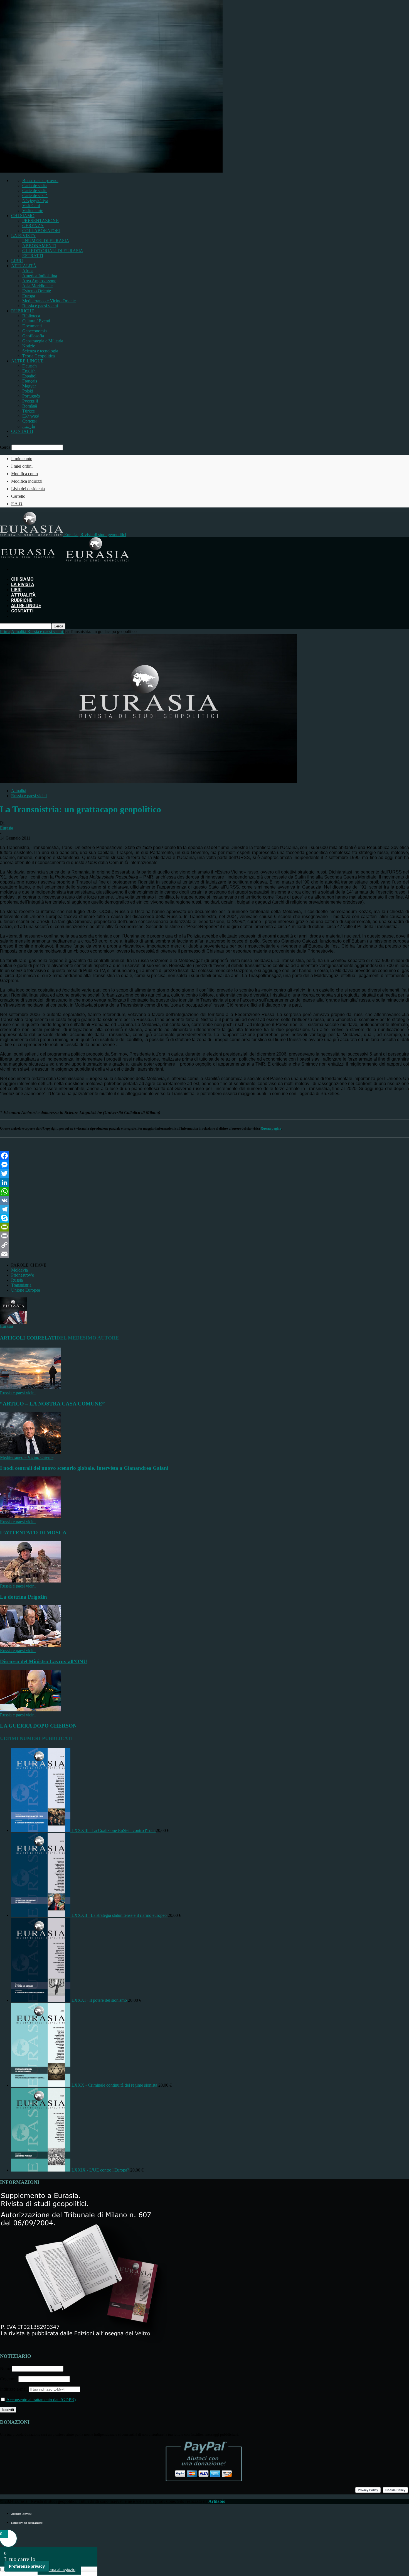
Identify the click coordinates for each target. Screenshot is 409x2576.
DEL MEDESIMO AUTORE (88, 1338)
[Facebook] (204, 1156)
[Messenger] (204, 1165)
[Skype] (204, 1218)
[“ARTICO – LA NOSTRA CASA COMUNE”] (30, 1388)
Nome (5, 2368)
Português (31, 396)
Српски (29, 421)
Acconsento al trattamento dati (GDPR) (41, 2400)
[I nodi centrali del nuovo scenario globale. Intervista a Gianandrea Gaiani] (30, 1452)
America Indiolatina (40, 276)
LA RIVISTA (23, 236)
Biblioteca (31, 316)
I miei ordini (22, 466)
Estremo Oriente (37, 291)
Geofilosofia (33, 336)
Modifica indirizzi (27, 481)
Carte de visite (35, 191)
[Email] (204, 1254)
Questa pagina (271, 1128)
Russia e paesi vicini (40, 306)
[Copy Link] (204, 1245)
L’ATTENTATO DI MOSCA (33, 1533)
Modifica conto (24, 474)
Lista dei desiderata (28, 489)
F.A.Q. (17, 504)
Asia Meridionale (37, 286)
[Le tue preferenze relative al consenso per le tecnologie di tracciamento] (27, 2566)
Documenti (32, 326)
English (29, 371)
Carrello (18, 496)
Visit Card (31, 206)
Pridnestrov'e (23, 1275)
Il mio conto (22, 459)
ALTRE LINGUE (27, 361)
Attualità (19, 791)
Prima (5, 631)
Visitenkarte (33, 211)
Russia (17, 1280)
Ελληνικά (31, 416)
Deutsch (29, 366)
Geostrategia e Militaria (43, 341)
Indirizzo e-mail (14, 2389)
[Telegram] (204, 1209)
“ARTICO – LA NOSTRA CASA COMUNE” (52, 1404)
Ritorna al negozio (59, 2569)
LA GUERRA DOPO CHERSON (38, 1726)
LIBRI (17, 261)
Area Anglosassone (39, 281)
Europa (29, 296)
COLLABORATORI (41, 231)
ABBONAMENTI (39, 246)
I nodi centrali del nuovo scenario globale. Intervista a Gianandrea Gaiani (84, 1468)
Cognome (9, 2379)
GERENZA (33, 226)
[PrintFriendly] (204, 1227)
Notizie (29, 346)
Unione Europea (26, 1290)
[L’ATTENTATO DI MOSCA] (30, 1517)
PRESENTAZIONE (40, 221)
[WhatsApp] (204, 1191)
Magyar (29, 386)
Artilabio (217, 2501)
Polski (28, 391)
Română (30, 406)
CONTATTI (22, 431)
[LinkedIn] (204, 1182)
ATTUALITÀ (24, 266)
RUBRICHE (23, 311)
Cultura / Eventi (36, 321)
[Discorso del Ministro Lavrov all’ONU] (30, 1646)
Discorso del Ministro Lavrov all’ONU (44, 1661)
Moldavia (19, 1270)
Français (30, 381)
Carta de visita (35, 186)
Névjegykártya (35, 201)
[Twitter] (204, 1174)
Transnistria (21, 1285)
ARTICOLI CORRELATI (28, 1338)
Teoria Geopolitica (39, 356)
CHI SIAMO (23, 216)
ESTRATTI (33, 256)
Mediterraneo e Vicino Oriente (49, 301)
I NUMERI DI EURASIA (46, 241)
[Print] (204, 1236)
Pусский (30, 401)
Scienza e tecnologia (40, 351)
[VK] (204, 1200)
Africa (28, 271)
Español (29, 376)
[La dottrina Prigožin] (30, 1581)
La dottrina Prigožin (24, 1597)
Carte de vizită (35, 196)
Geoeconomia (35, 331)
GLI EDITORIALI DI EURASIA (53, 251)
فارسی (29, 426)
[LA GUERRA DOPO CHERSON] (30, 1710)
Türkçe (29, 411)
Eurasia (7, 828)
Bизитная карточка (40, 181)
